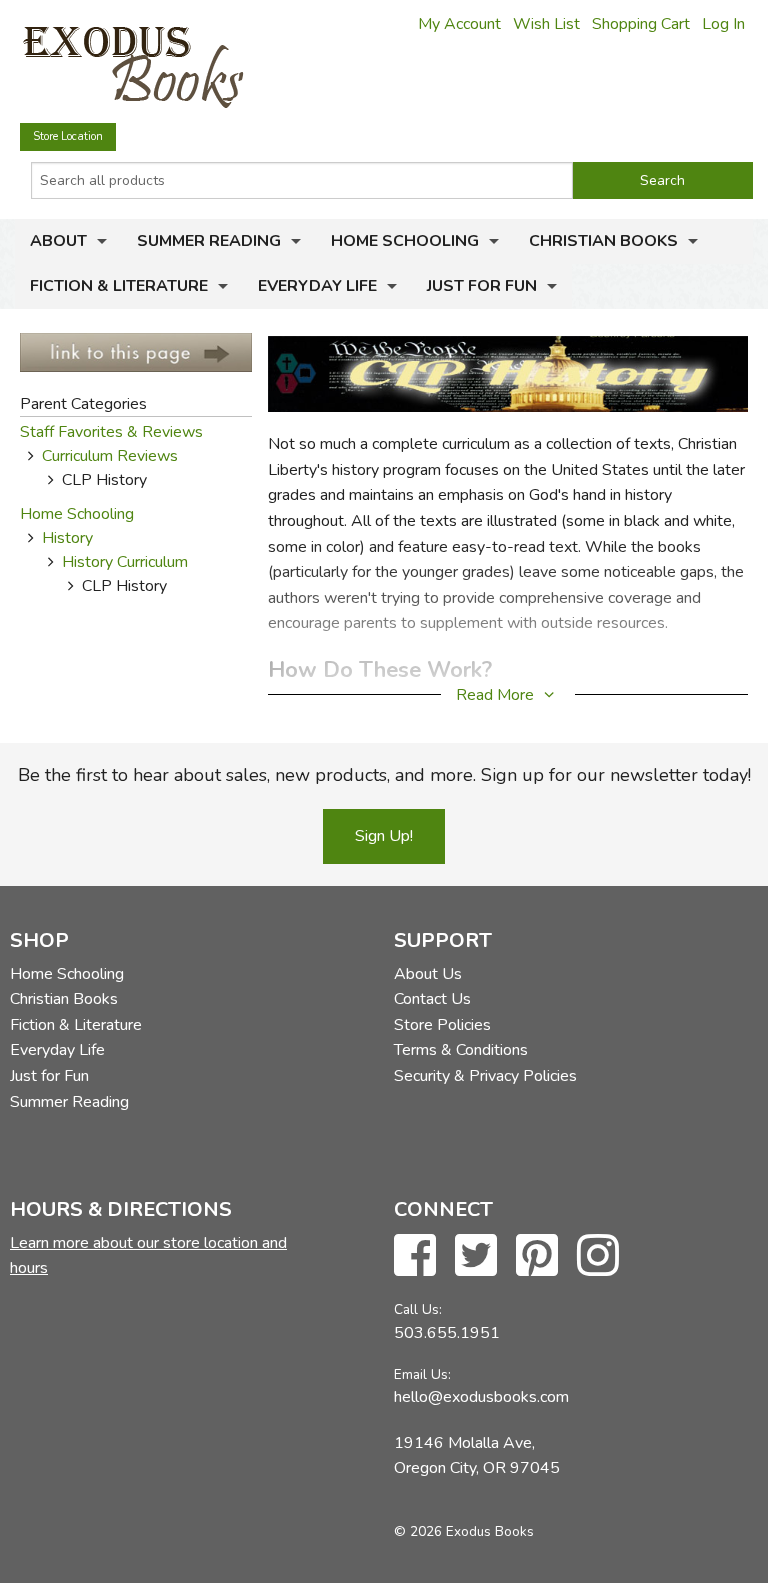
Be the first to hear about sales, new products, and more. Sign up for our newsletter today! (384, 775)
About (58, 241)
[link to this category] (136, 351)
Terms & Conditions (461, 1050)
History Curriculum (125, 562)
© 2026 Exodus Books (464, 1531)
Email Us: (422, 1374)
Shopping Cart (641, 24)
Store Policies (442, 1025)
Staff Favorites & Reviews (111, 432)
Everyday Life (317, 286)
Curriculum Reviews (110, 456)
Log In (723, 24)
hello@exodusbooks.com (481, 1397)
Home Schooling (405, 241)
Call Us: (418, 1309)
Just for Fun (482, 286)
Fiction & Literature (119, 286)
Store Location (68, 136)
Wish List (546, 24)
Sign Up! (384, 836)
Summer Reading (209, 241)
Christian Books (603, 241)
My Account (459, 24)
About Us (428, 974)
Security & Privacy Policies (485, 1076)
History (67, 538)
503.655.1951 (447, 1333)
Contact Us (432, 999)
